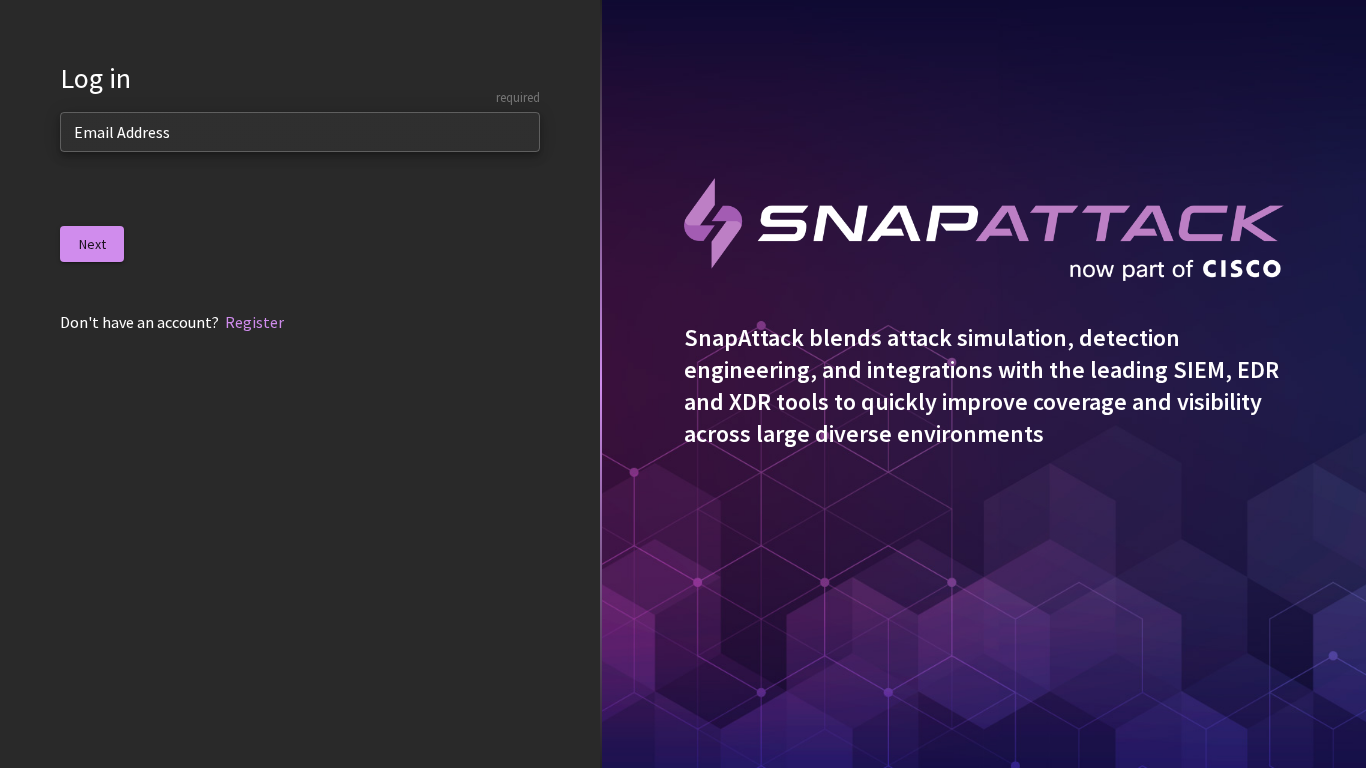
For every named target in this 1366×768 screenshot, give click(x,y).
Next (92, 244)
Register (254, 322)
